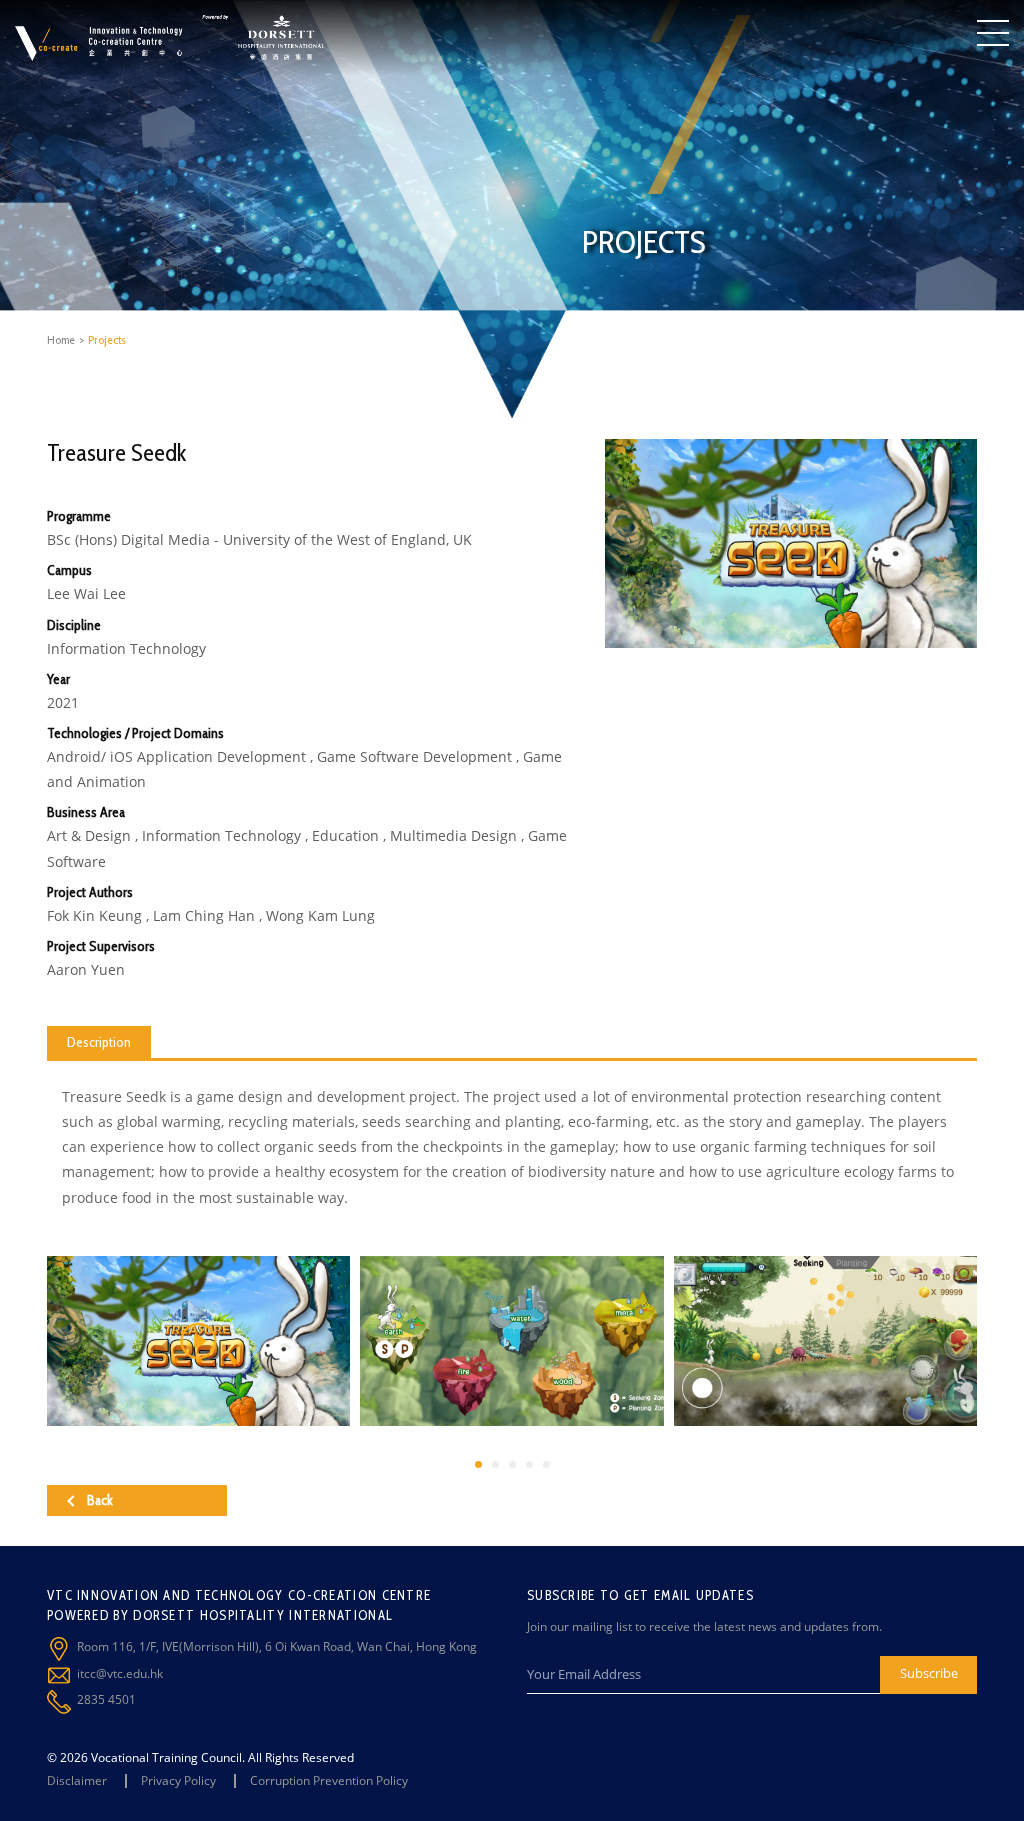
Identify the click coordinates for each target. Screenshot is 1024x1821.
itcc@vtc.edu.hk (120, 1673)
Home (61, 339)
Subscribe (929, 1673)
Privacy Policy (178, 1780)
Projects (107, 339)
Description (99, 1042)
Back (100, 1500)
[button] (478, 1464)
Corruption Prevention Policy (329, 1780)
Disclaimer (77, 1780)
